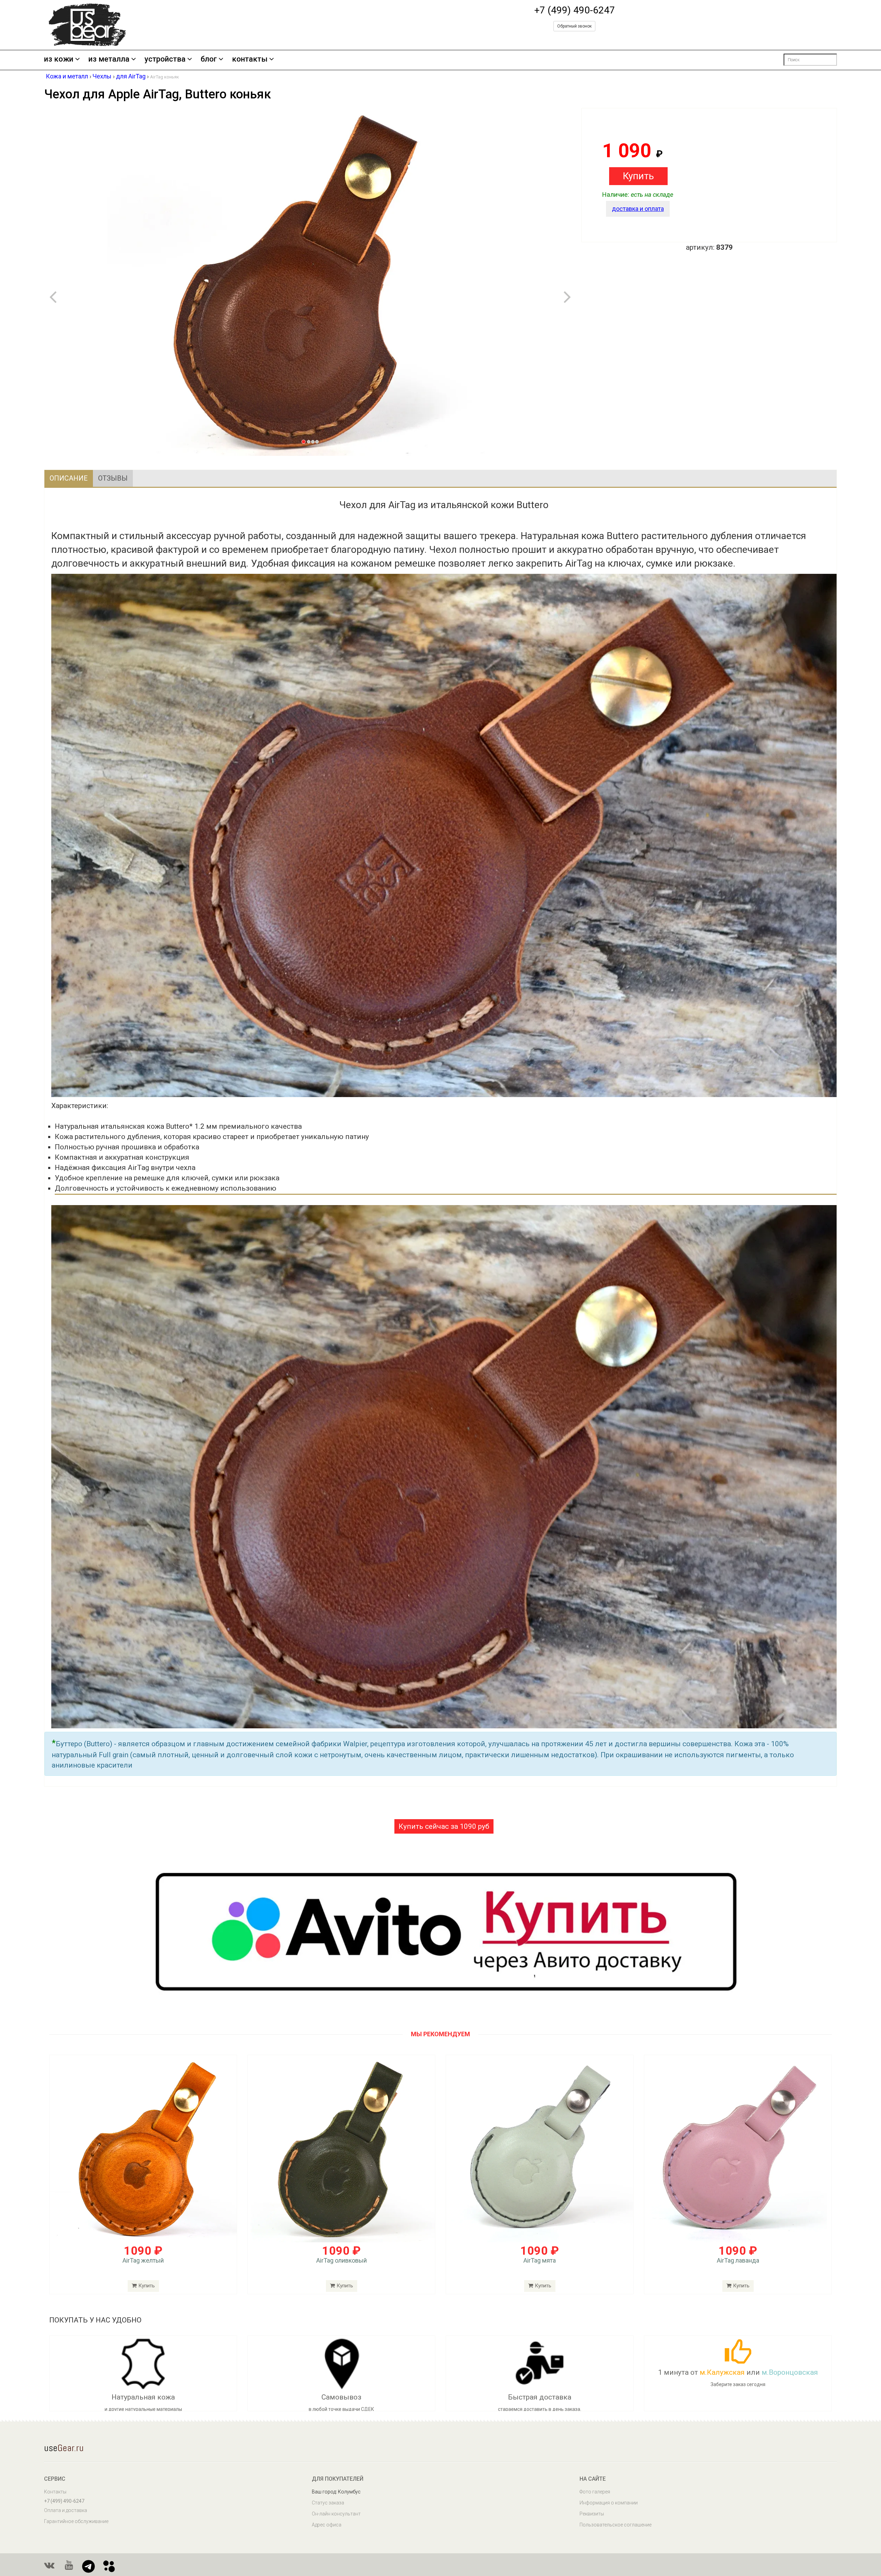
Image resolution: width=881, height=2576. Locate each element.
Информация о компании (609, 2503)
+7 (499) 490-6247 (575, 10)
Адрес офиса (327, 2525)
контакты (250, 59)
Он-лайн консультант (336, 2514)
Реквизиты (592, 2514)
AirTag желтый (143, 2260)
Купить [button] (638, 176)
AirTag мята (540, 2260)
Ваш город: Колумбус (336, 2492)
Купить (147, 2286)
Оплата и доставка (66, 2510)
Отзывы (113, 478)
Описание (69, 478)
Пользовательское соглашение (615, 2525)
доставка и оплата (638, 209)
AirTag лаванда (738, 2260)
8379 (724, 247)
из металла (109, 59)
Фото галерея (595, 2492)
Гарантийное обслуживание (76, 2521)
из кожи (59, 59)
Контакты (55, 2492)
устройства (165, 59)
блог (209, 59)
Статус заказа (328, 2503)
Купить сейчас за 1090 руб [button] (444, 1826)
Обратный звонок (574, 26)
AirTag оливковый (342, 2260)
